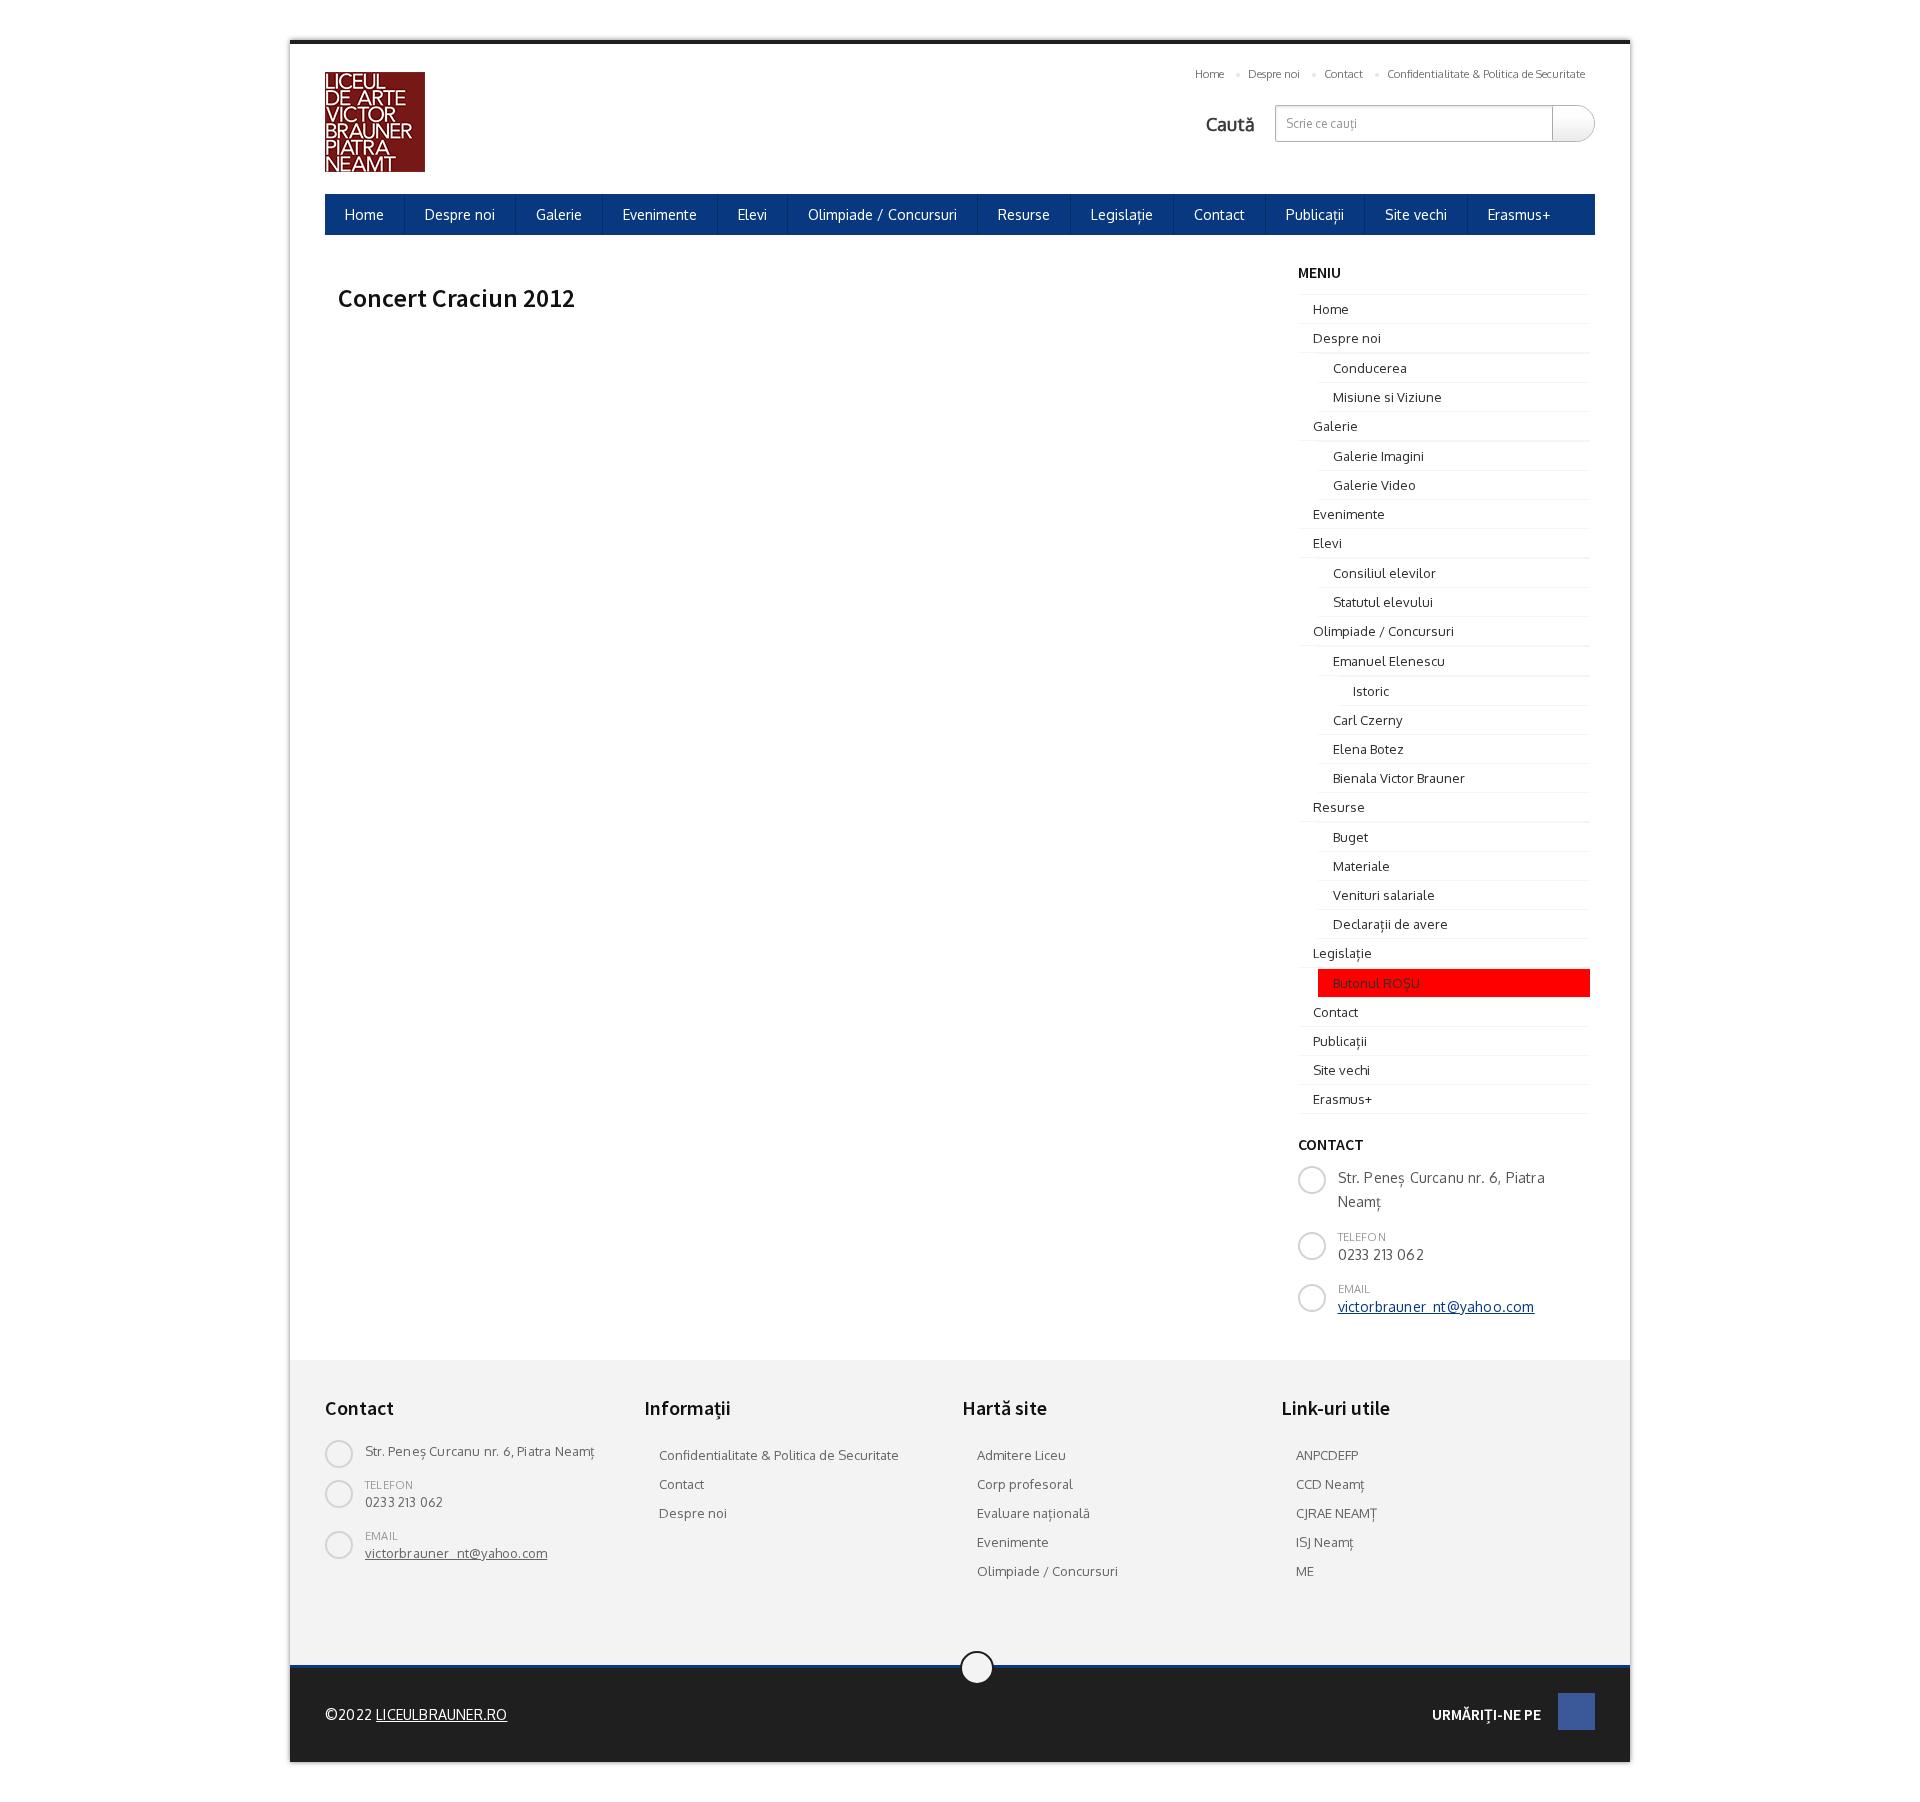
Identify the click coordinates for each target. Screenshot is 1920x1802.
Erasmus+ (1519, 214)
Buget (1350, 837)
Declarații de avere (1390, 924)
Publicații (1315, 214)
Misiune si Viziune (1387, 397)
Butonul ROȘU (1376, 983)
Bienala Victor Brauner (1399, 778)
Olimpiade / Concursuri (882, 214)
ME (1305, 1571)
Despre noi (1274, 74)
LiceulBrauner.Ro (441, 1714)
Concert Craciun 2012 (456, 297)
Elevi (752, 214)
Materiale (1361, 866)
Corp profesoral (1025, 1484)
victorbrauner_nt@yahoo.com (1436, 1306)
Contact (1343, 74)
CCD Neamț (1330, 1484)
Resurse (1024, 214)
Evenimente (660, 214)
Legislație (1122, 214)
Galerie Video (1374, 485)
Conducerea (1370, 368)
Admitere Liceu (1021, 1455)
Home (1209, 74)
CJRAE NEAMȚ (1336, 1513)
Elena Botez (1368, 749)
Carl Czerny (1367, 720)
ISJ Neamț (1325, 1542)
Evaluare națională (1033, 1513)
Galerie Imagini (1378, 456)
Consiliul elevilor (1384, 573)
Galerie (559, 214)
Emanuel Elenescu (1389, 661)
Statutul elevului (1383, 602)
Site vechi (1416, 214)
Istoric (1371, 691)
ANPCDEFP (1327, 1455)
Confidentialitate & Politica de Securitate (1486, 74)
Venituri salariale (1384, 895)
